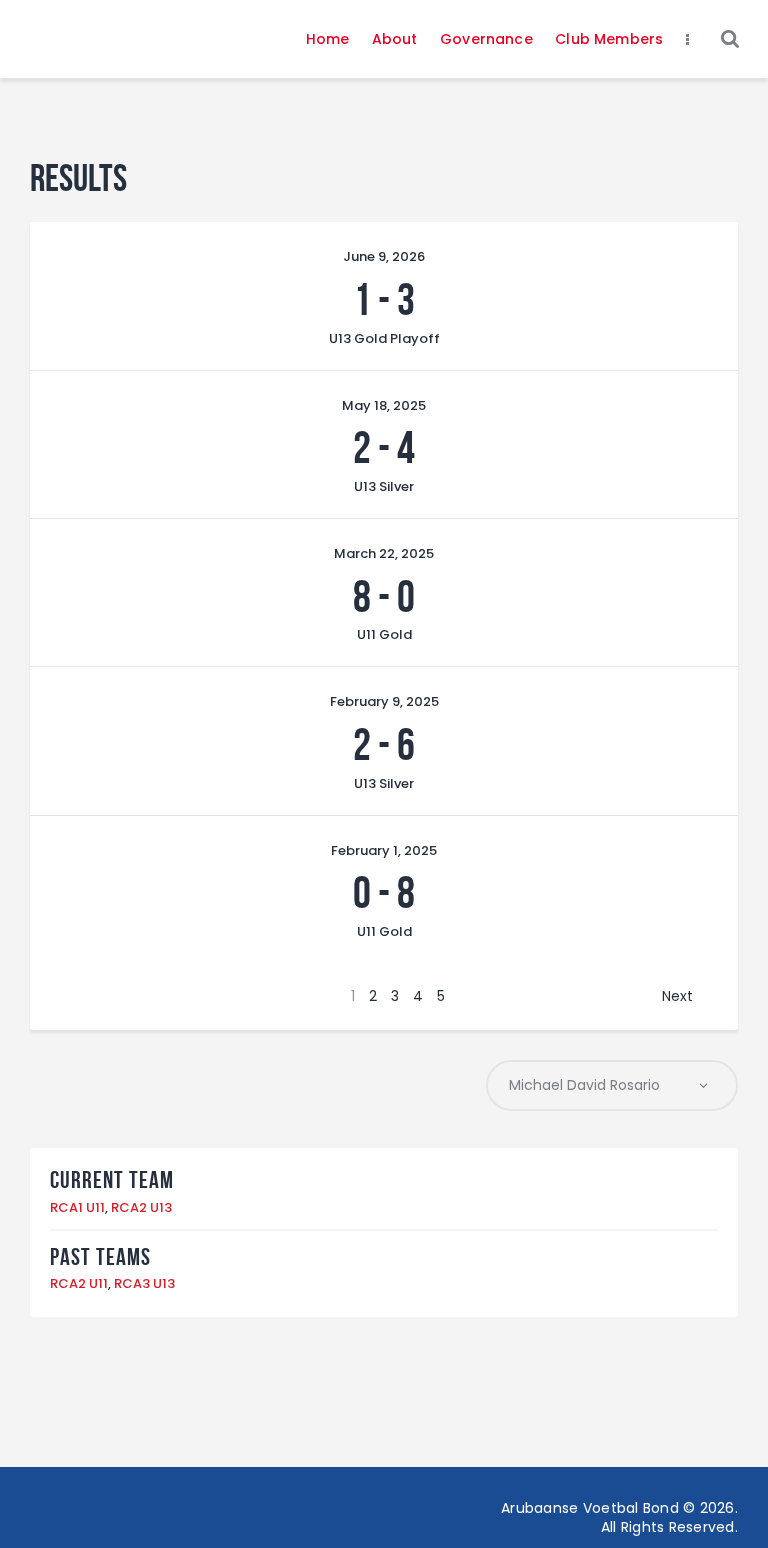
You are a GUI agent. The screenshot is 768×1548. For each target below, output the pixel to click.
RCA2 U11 (79, 1283)
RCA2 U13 (141, 1207)
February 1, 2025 (384, 850)
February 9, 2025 (384, 701)
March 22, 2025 (384, 553)
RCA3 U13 (144, 1283)
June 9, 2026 (384, 256)
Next (677, 996)
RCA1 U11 (77, 1207)
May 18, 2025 (384, 405)
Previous (104, 996)
